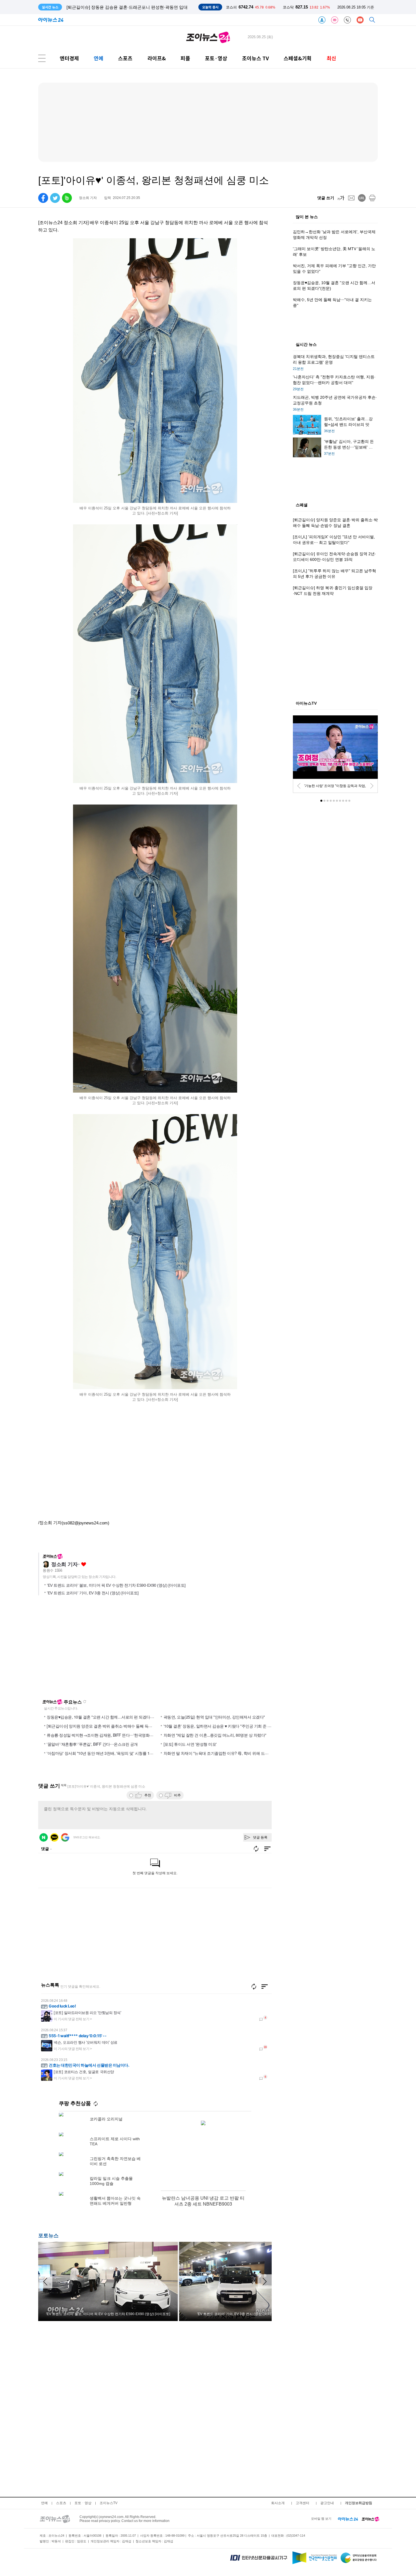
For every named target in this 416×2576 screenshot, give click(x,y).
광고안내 (327, 2503)
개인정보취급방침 (359, 2503)
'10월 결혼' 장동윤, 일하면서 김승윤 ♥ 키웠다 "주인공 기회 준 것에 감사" (224, 1726)
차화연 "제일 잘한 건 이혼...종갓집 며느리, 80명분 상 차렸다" (215, 1735)
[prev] (299, 786)
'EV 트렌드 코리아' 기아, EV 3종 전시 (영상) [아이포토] (93, 1593)
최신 (331, 58)
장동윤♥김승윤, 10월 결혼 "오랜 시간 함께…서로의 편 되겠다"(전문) (104, 1717)
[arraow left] (45, 2281)
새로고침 (85, 1702)
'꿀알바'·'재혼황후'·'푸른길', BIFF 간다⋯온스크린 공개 (92, 1744)
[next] (372, 786)
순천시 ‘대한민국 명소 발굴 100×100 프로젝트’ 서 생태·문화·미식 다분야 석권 (139, 7)
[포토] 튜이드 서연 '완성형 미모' (190, 1744)
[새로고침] (254, 1987)
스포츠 (125, 58)
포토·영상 (216, 58)
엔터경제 (69, 58)
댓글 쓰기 (326, 198)
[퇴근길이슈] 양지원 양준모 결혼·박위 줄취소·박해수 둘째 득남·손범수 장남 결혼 (114, 1726)
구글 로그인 (65, 1837)
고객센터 (303, 2503)
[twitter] (55, 198)
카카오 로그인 (54, 1837)
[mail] (351, 198)
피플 (185, 58)
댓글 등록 (260, 1837)
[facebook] (43, 198)
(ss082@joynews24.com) (85, 1523)
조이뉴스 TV (255, 58)
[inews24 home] (348, 2519)
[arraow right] (265, 2281)
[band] (67, 198)
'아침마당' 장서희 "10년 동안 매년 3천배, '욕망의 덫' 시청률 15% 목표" (106, 1753)
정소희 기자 (64, 1564)
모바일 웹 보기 (321, 2519)
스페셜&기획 (298, 58)
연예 (98, 58)
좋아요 (84, 1564)
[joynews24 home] (370, 2519)
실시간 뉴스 (306, 345)
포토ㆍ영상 (83, 2503)
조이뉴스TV (109, 2503)
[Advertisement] (93, 1650)
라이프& (157, 58)
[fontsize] (341, 198)
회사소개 (278, 2503)
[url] (362, 198)
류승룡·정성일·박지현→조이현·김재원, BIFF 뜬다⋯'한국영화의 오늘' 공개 (109, 1735)
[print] (372, 198)
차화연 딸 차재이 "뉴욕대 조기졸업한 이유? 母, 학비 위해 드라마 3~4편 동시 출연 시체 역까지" (243, 1753)
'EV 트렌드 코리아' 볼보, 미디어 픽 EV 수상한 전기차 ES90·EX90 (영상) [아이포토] (116, 1585)
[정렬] (265, 1987)
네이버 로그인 (44, 1837)
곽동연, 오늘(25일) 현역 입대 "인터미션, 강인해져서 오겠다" (214, 1717)
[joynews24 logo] (208, 37)
